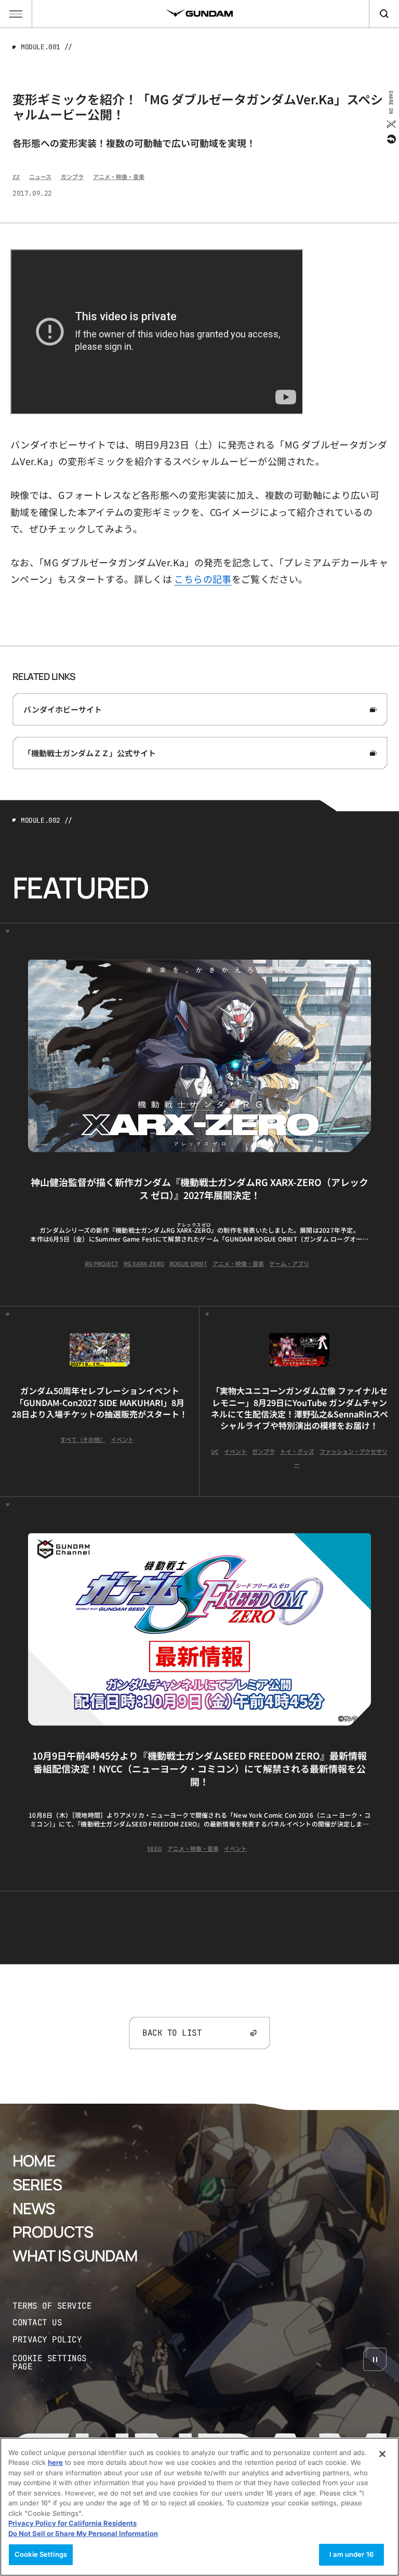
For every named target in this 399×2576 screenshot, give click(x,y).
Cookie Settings (41, 2554)
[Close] (382, 2454)
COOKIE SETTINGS (60, 2363)
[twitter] (390, 124)
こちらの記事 (203, 579)
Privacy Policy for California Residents (72, 2523)
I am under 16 (351, 2554)
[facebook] (390, 139)
